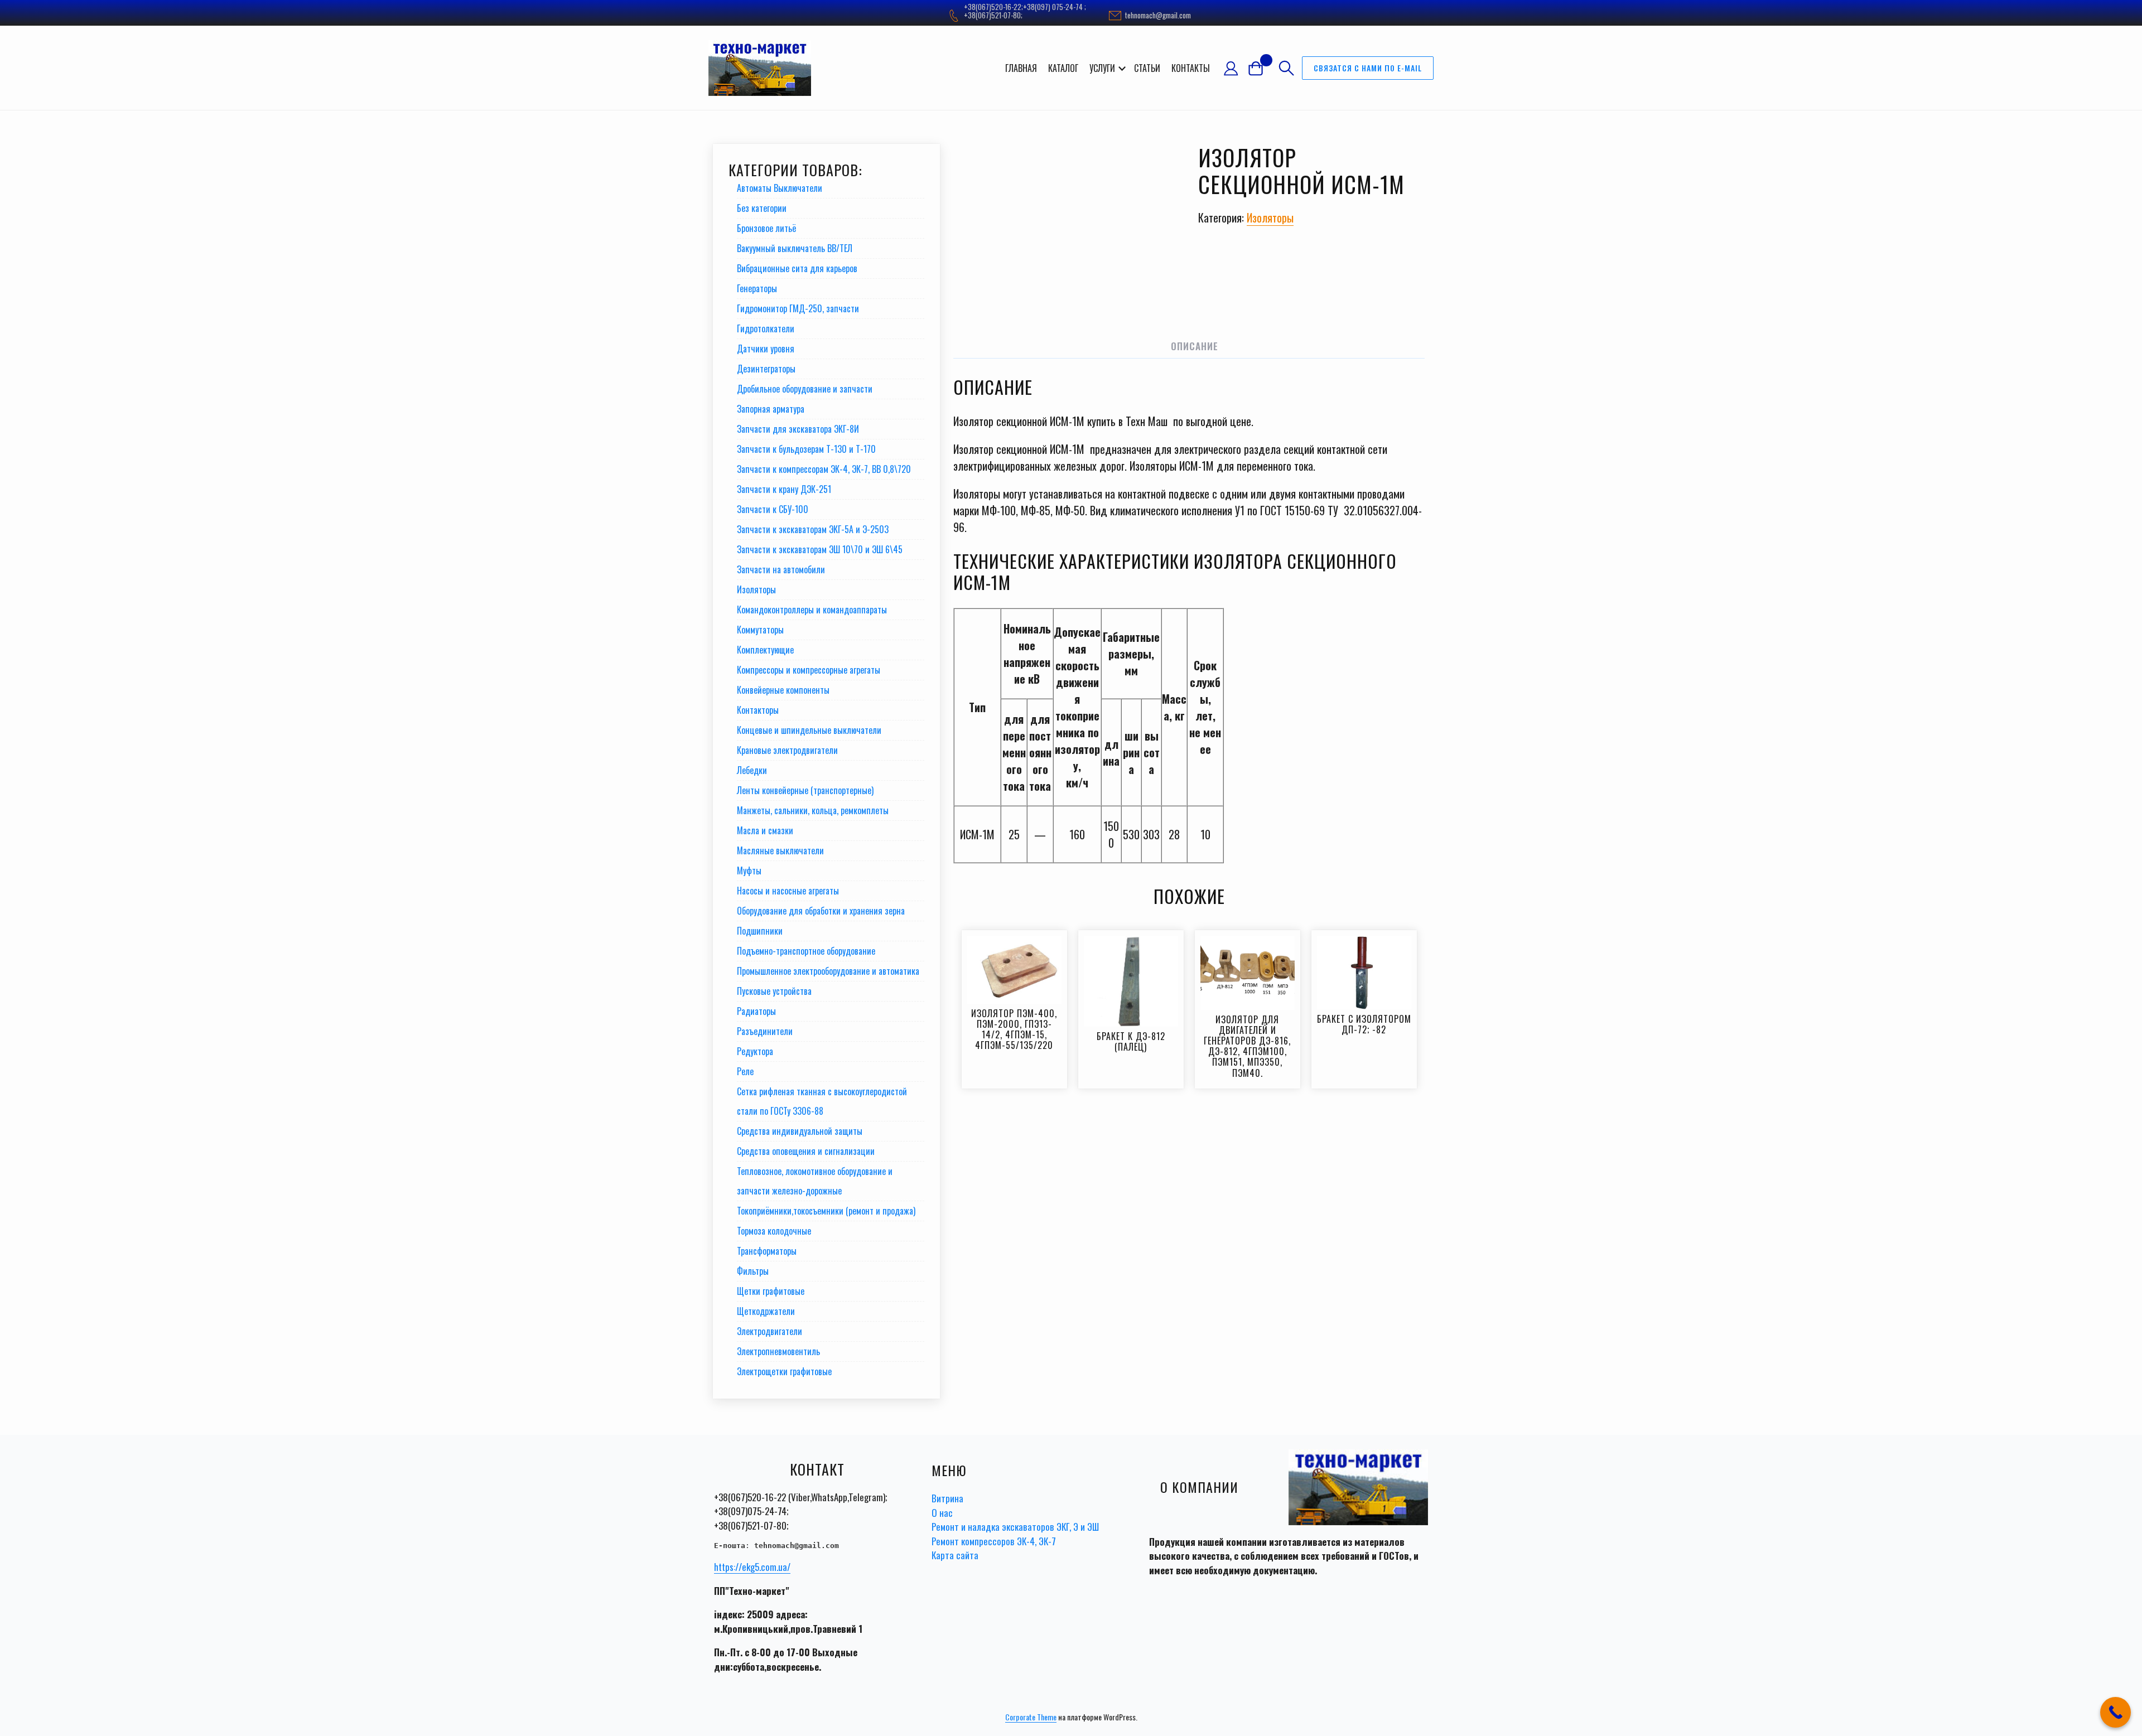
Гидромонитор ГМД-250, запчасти (798, 308)
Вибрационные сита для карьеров (797, 268)
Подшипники (760, 931)
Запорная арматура (771, 409)
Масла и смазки (765, 830)
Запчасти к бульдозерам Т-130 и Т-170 (806, 449)
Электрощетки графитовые (784, 1371)
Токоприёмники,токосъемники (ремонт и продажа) (826, 1211)
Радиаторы (756, 1011)
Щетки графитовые (771, 1291)
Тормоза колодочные (774, 1231)
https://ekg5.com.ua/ (752, 1567)
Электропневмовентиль (778, 1351)
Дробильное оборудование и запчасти (805, 389)
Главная (1021, 68)
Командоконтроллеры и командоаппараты (812, 610)
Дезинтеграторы (766, 369)
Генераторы (757, 288)
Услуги (1102, 68)
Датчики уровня (766, 349)
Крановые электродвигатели (787, 750)
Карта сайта (955, 1555)
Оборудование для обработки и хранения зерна (821, 911)
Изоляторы (1270, 217)
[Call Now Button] (2116, 1712)
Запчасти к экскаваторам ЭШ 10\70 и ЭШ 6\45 (820, 549)
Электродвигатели (770, 1331)
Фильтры (753, 1271)
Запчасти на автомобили (781, 569)
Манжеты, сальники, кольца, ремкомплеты (813, 810)
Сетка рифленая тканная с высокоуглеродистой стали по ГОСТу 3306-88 (822, 1101)
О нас (942, 1513)
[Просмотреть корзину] (1260, 68)
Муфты (749, 871)
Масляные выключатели (780, 850)
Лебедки (752, 770)
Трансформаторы (767, 1251)
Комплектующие (765, 650)
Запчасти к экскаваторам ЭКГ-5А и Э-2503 (813, 529)
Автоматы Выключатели (780, 188)
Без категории (762, 208)
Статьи (1147, 68)
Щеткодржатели (766, 1311)
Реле (745, 1071)
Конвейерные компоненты (783, 690)
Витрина (947, 1498)
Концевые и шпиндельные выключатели (809, 730)
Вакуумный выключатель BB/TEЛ (795, 248)
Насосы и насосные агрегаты (788, 891)
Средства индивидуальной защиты (800, 1131)
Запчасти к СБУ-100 (773, 509)
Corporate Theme (1031, 1717)
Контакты (1191, 68)
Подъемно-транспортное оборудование (806, 951)
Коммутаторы (760, 630)
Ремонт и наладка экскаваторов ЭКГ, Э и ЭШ (1015, 1527)
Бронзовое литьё (766, 228)
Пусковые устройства (774, 991)
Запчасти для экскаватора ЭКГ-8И (798, 429)
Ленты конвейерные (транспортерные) (805, 790)
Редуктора (755, 1051)
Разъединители (765, 1031)
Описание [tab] (1195, 346)
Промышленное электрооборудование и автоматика (828, 971)
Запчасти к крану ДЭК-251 (784, 489)
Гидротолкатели (766, 328)
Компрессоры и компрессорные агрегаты (809, 670)
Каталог (1063, 68)
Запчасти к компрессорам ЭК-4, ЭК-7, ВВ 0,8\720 (824, 469)
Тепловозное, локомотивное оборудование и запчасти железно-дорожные (815, 1181)
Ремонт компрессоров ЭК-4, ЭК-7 (994, 1541)
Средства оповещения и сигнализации (806, 1151)
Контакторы (758, 710)
